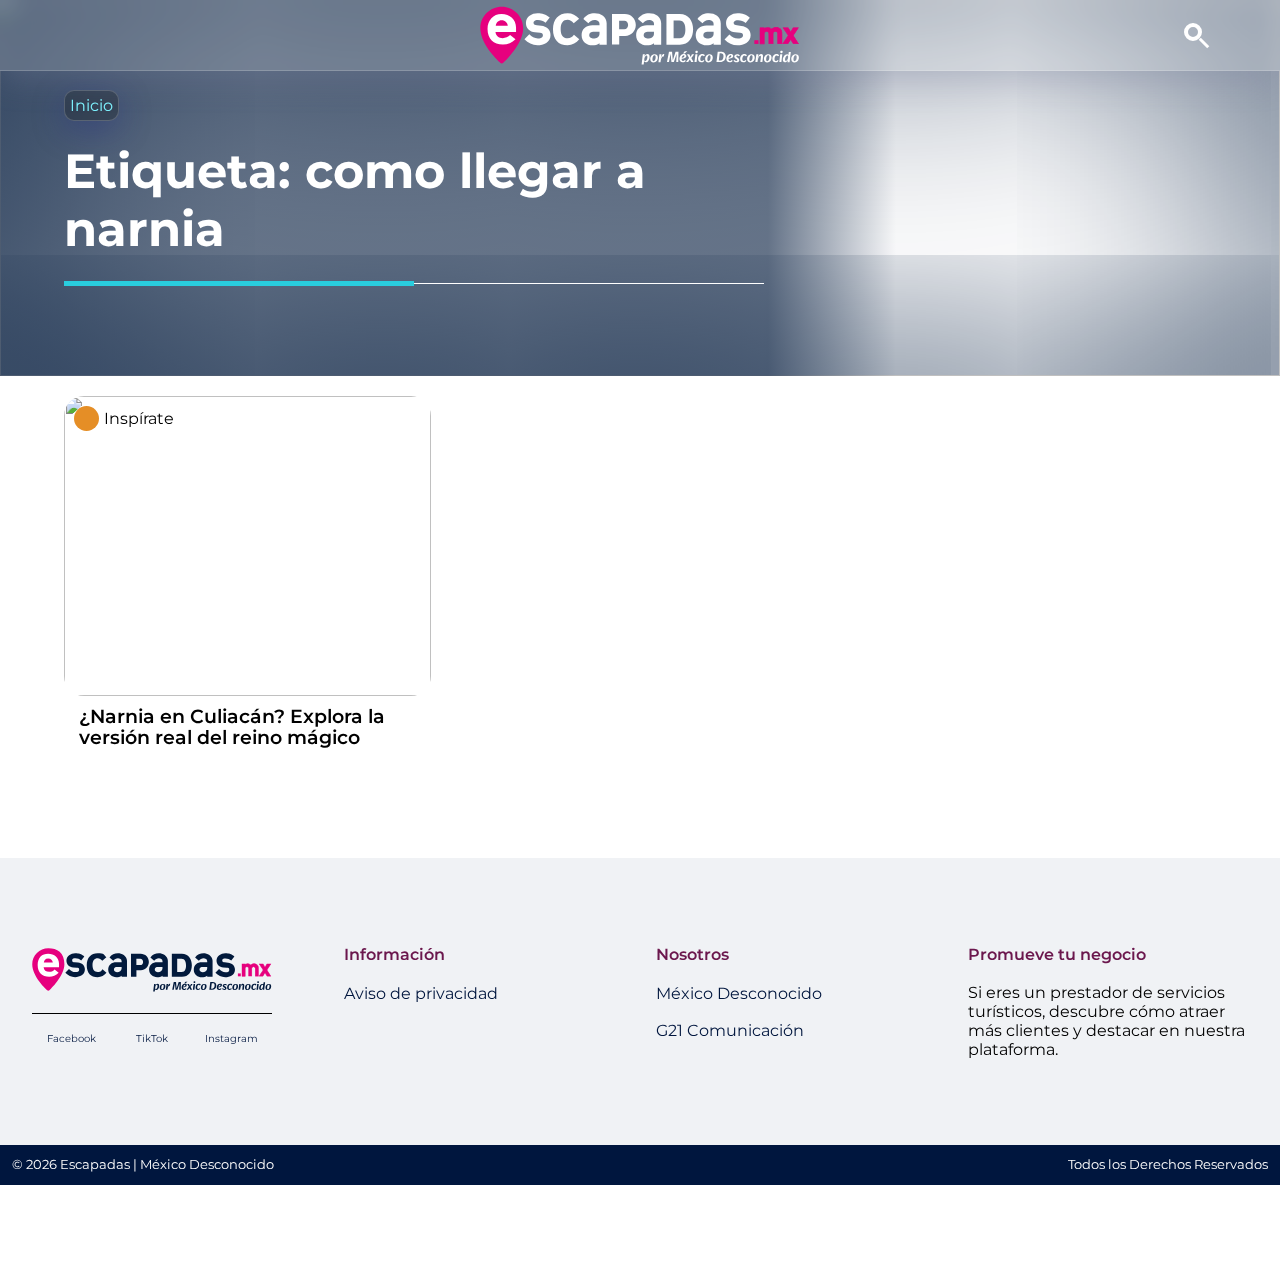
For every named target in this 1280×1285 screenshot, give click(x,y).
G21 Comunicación (730, 1030)
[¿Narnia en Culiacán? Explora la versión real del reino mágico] (247, 690)
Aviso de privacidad (421, 993)
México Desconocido (739, 993)
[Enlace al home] (639, 35)
